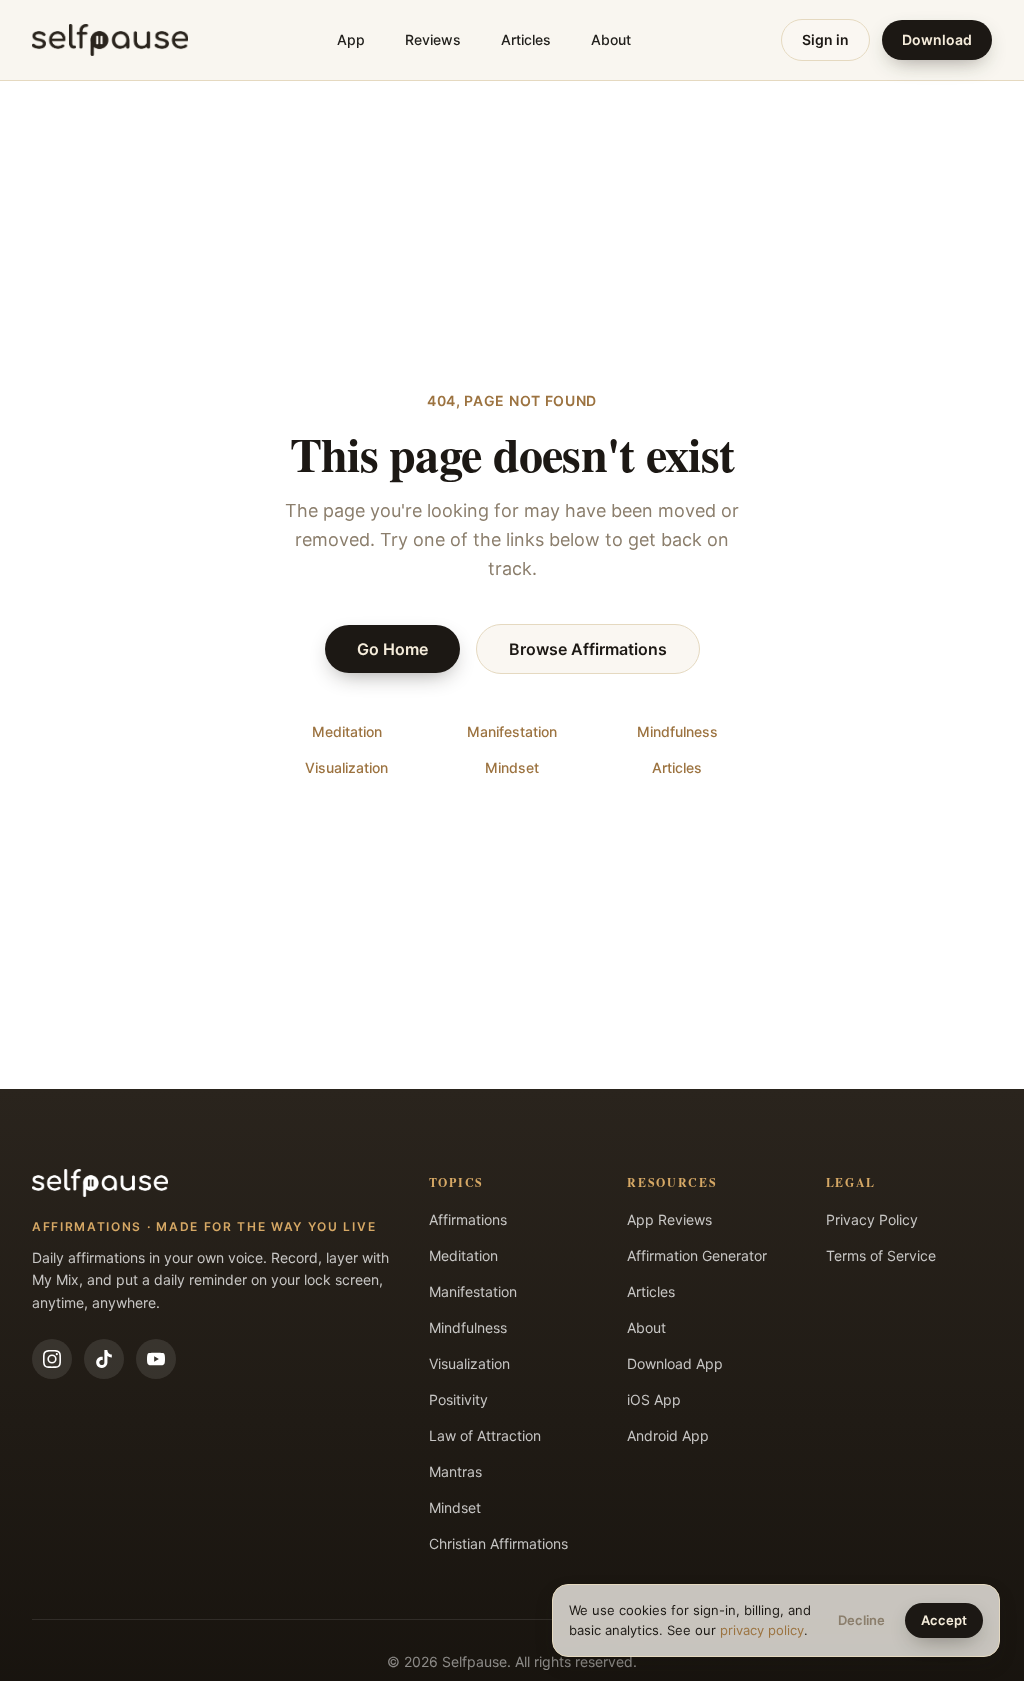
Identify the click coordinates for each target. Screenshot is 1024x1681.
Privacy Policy (872, 1219)
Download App (675, 1363)
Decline (861, 1620)
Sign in (825, 39)
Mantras (455, 1471)
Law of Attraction (485, 1435)
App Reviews (669, 1219)
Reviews (433, 39)
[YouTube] (156, 1359)
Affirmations (468, 1219)
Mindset (512, 767)
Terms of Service (881, 1255)
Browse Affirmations (588, 649)
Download (937, 39)
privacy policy (762, 1630)
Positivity (458, 1399)
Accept (944, 1620)
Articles (526, 39)
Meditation (347, 731)
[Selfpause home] (110, 40)
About (611, 39)
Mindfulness (677, 731)
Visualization (346, 767)
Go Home (392, 649)
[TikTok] (104, 1359)
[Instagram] (52, 1359)
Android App (668, 1435)
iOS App (654, 1399)
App (351, 39)
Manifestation (512, 731)
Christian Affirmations (498, 1543)
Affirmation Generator (697, 1255)
